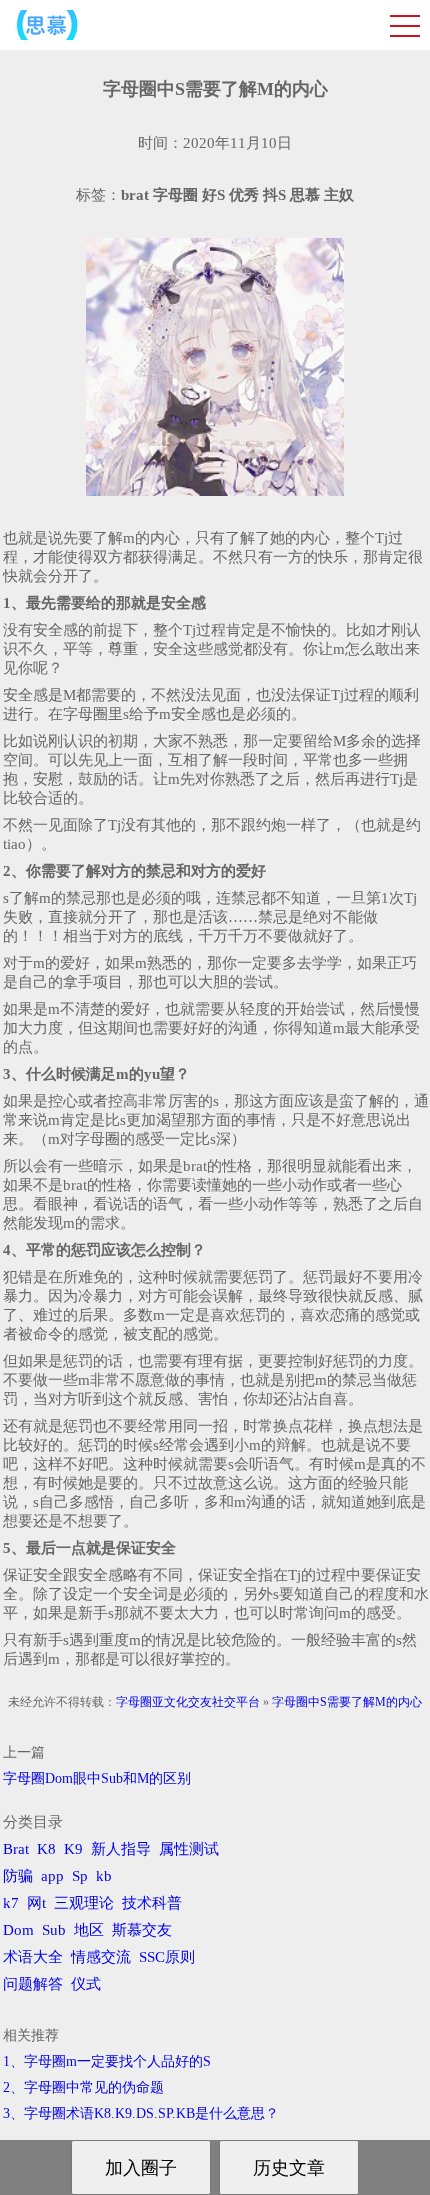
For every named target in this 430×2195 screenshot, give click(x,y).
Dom (18, 1930)
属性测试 (189, 1849)
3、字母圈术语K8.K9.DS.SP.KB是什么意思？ (141, 2113)
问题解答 (33, 1984)
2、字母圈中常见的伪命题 (83, 2087)
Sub (54, 1930)
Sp (80, 1876)
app (52, 1876)
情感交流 (101, 1957)
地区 (89, 1930)
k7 (11, 1903)
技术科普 (152, 1903)
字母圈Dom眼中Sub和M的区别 (97, 1778)
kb (104, 1876)
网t (36, 1903)
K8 (46, 1849)
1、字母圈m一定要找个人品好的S (107, 2061)
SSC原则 (167, 1957)
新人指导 (121, 1849)
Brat (16, 1849)
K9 (73, 1849)
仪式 (86, 1984)
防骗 (18, 1876)
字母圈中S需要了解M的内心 (347, 1702)
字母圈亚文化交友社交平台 (188, 1702)
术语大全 (33, 1957)
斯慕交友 (142, 1930)
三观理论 (84, 1903)
